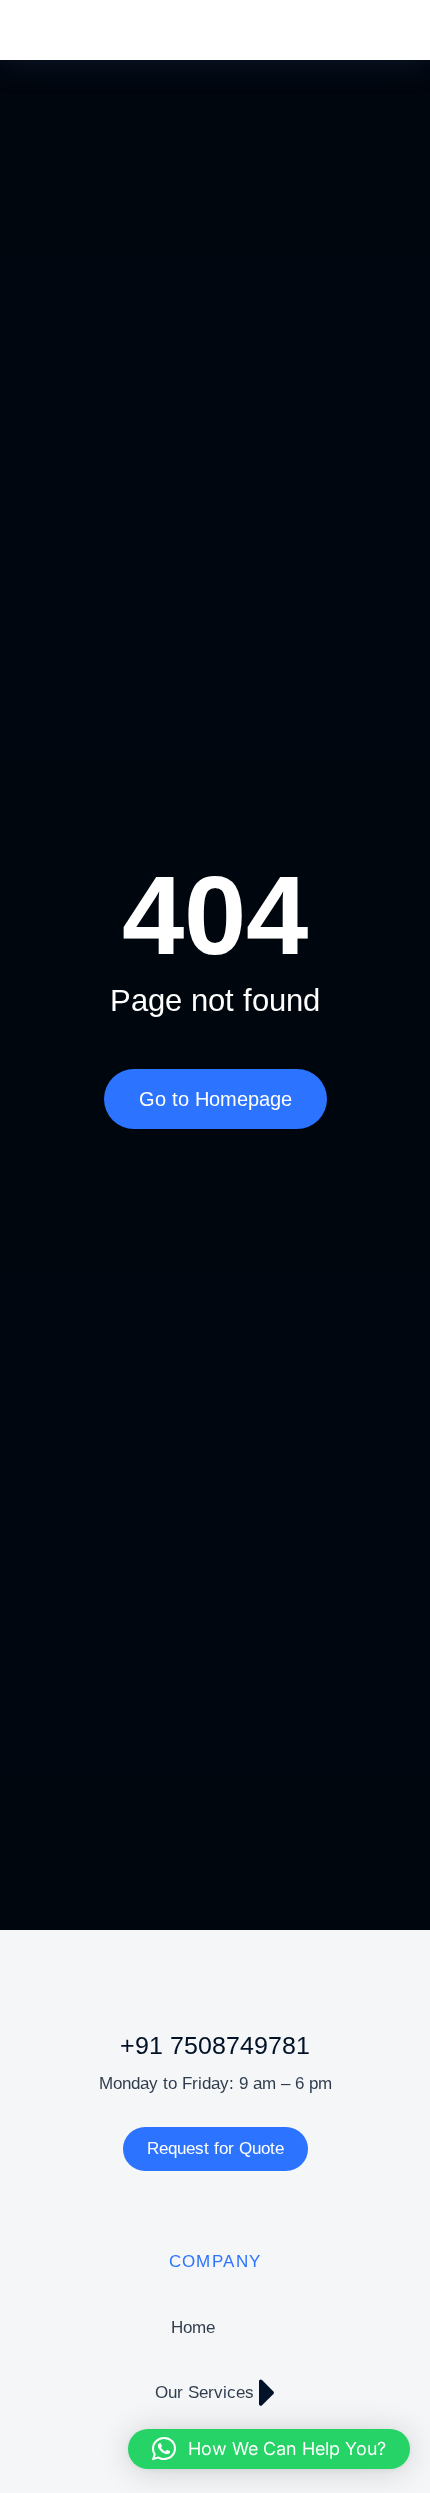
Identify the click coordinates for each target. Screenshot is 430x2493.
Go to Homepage (215, 1099)
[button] (269, 2449)
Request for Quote (215, 2148)
